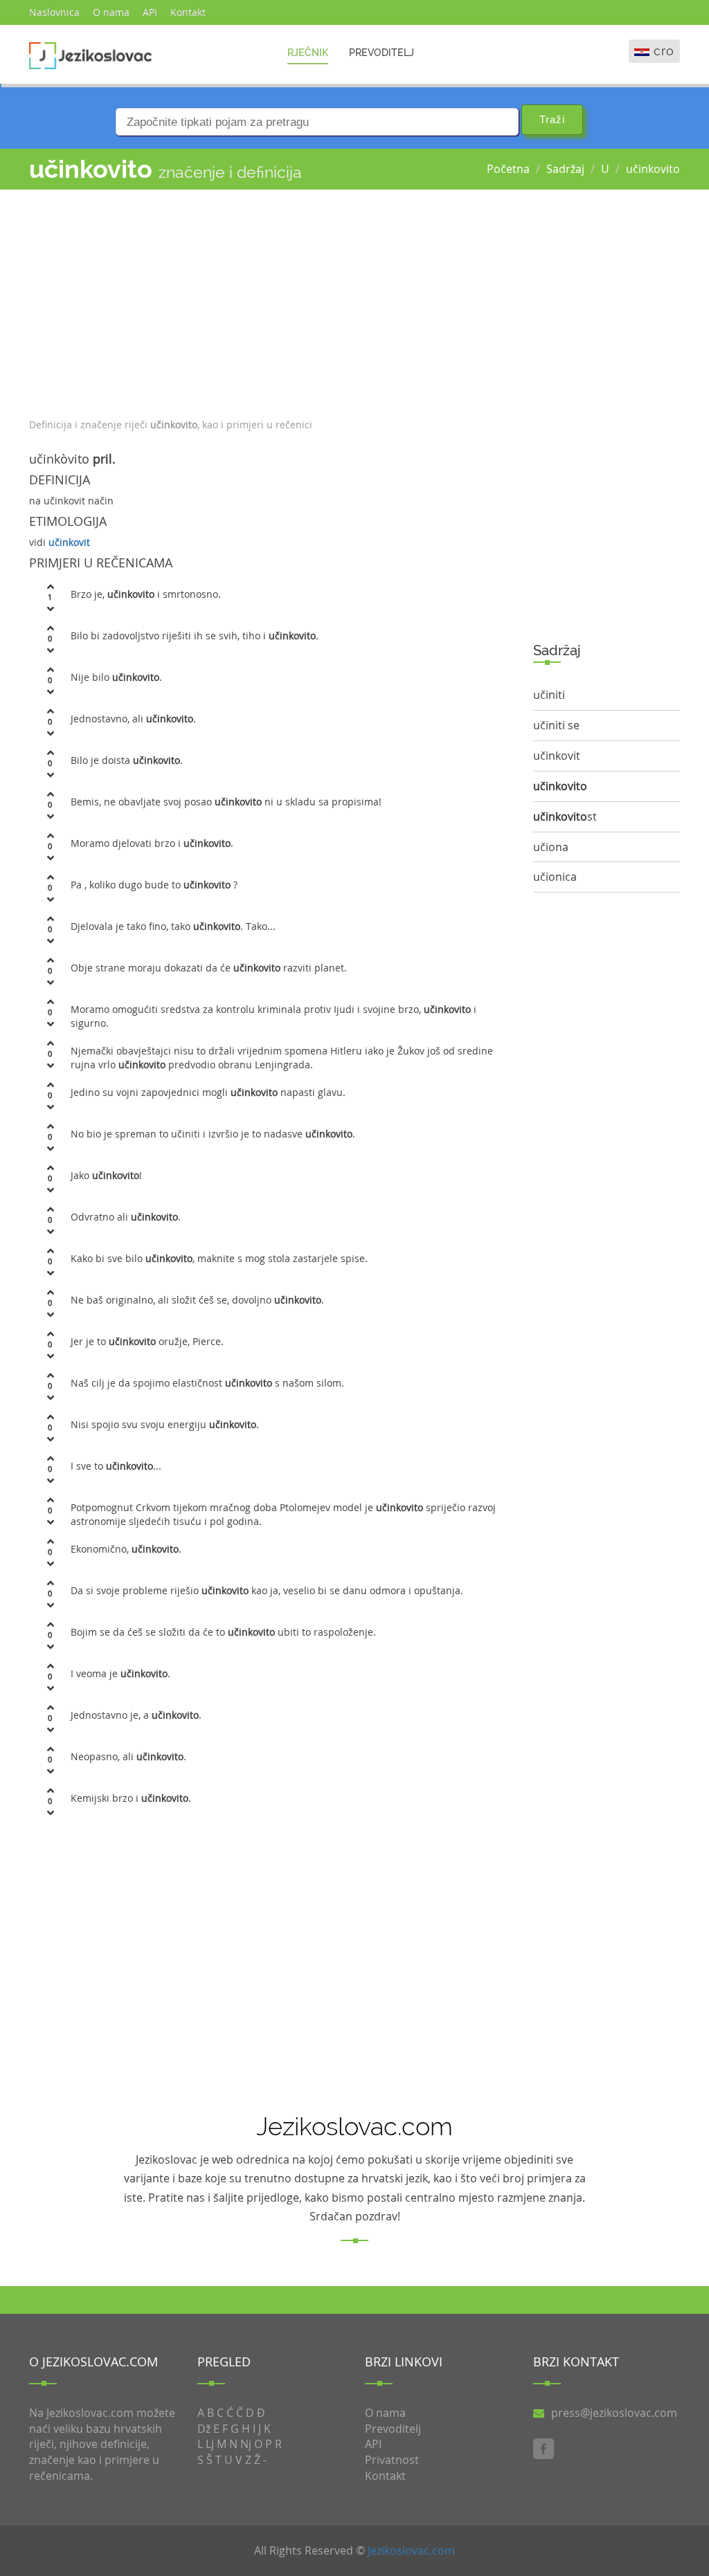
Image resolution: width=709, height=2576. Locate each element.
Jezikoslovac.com (411, 2550)
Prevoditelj (382, 53)
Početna (508, 169)
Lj (210, 2444)
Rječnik (308, 53)
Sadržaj (565, 169)
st (565, 816)
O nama (111, 12)
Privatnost (392, 2460)
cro (664, 51)
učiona (551, 847)
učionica (555, 877)
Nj (246, 2444)
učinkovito (653, 169)
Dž (204, 2429)
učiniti (549, 695)
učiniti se (556, 725)
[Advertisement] (271, 300)
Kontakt (188, 12)
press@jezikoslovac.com (614, 2413)
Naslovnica (54, 12)
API (150, 12)
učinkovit (69, 542)
